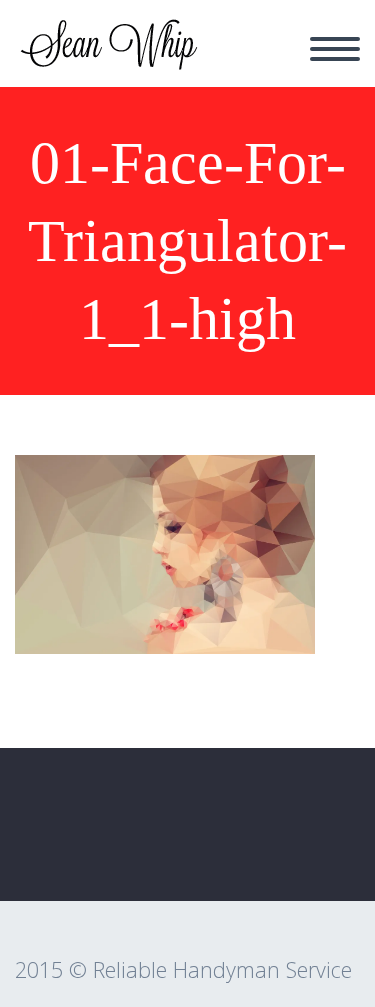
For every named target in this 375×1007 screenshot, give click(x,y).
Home (246, 60)
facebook (320, 842)
